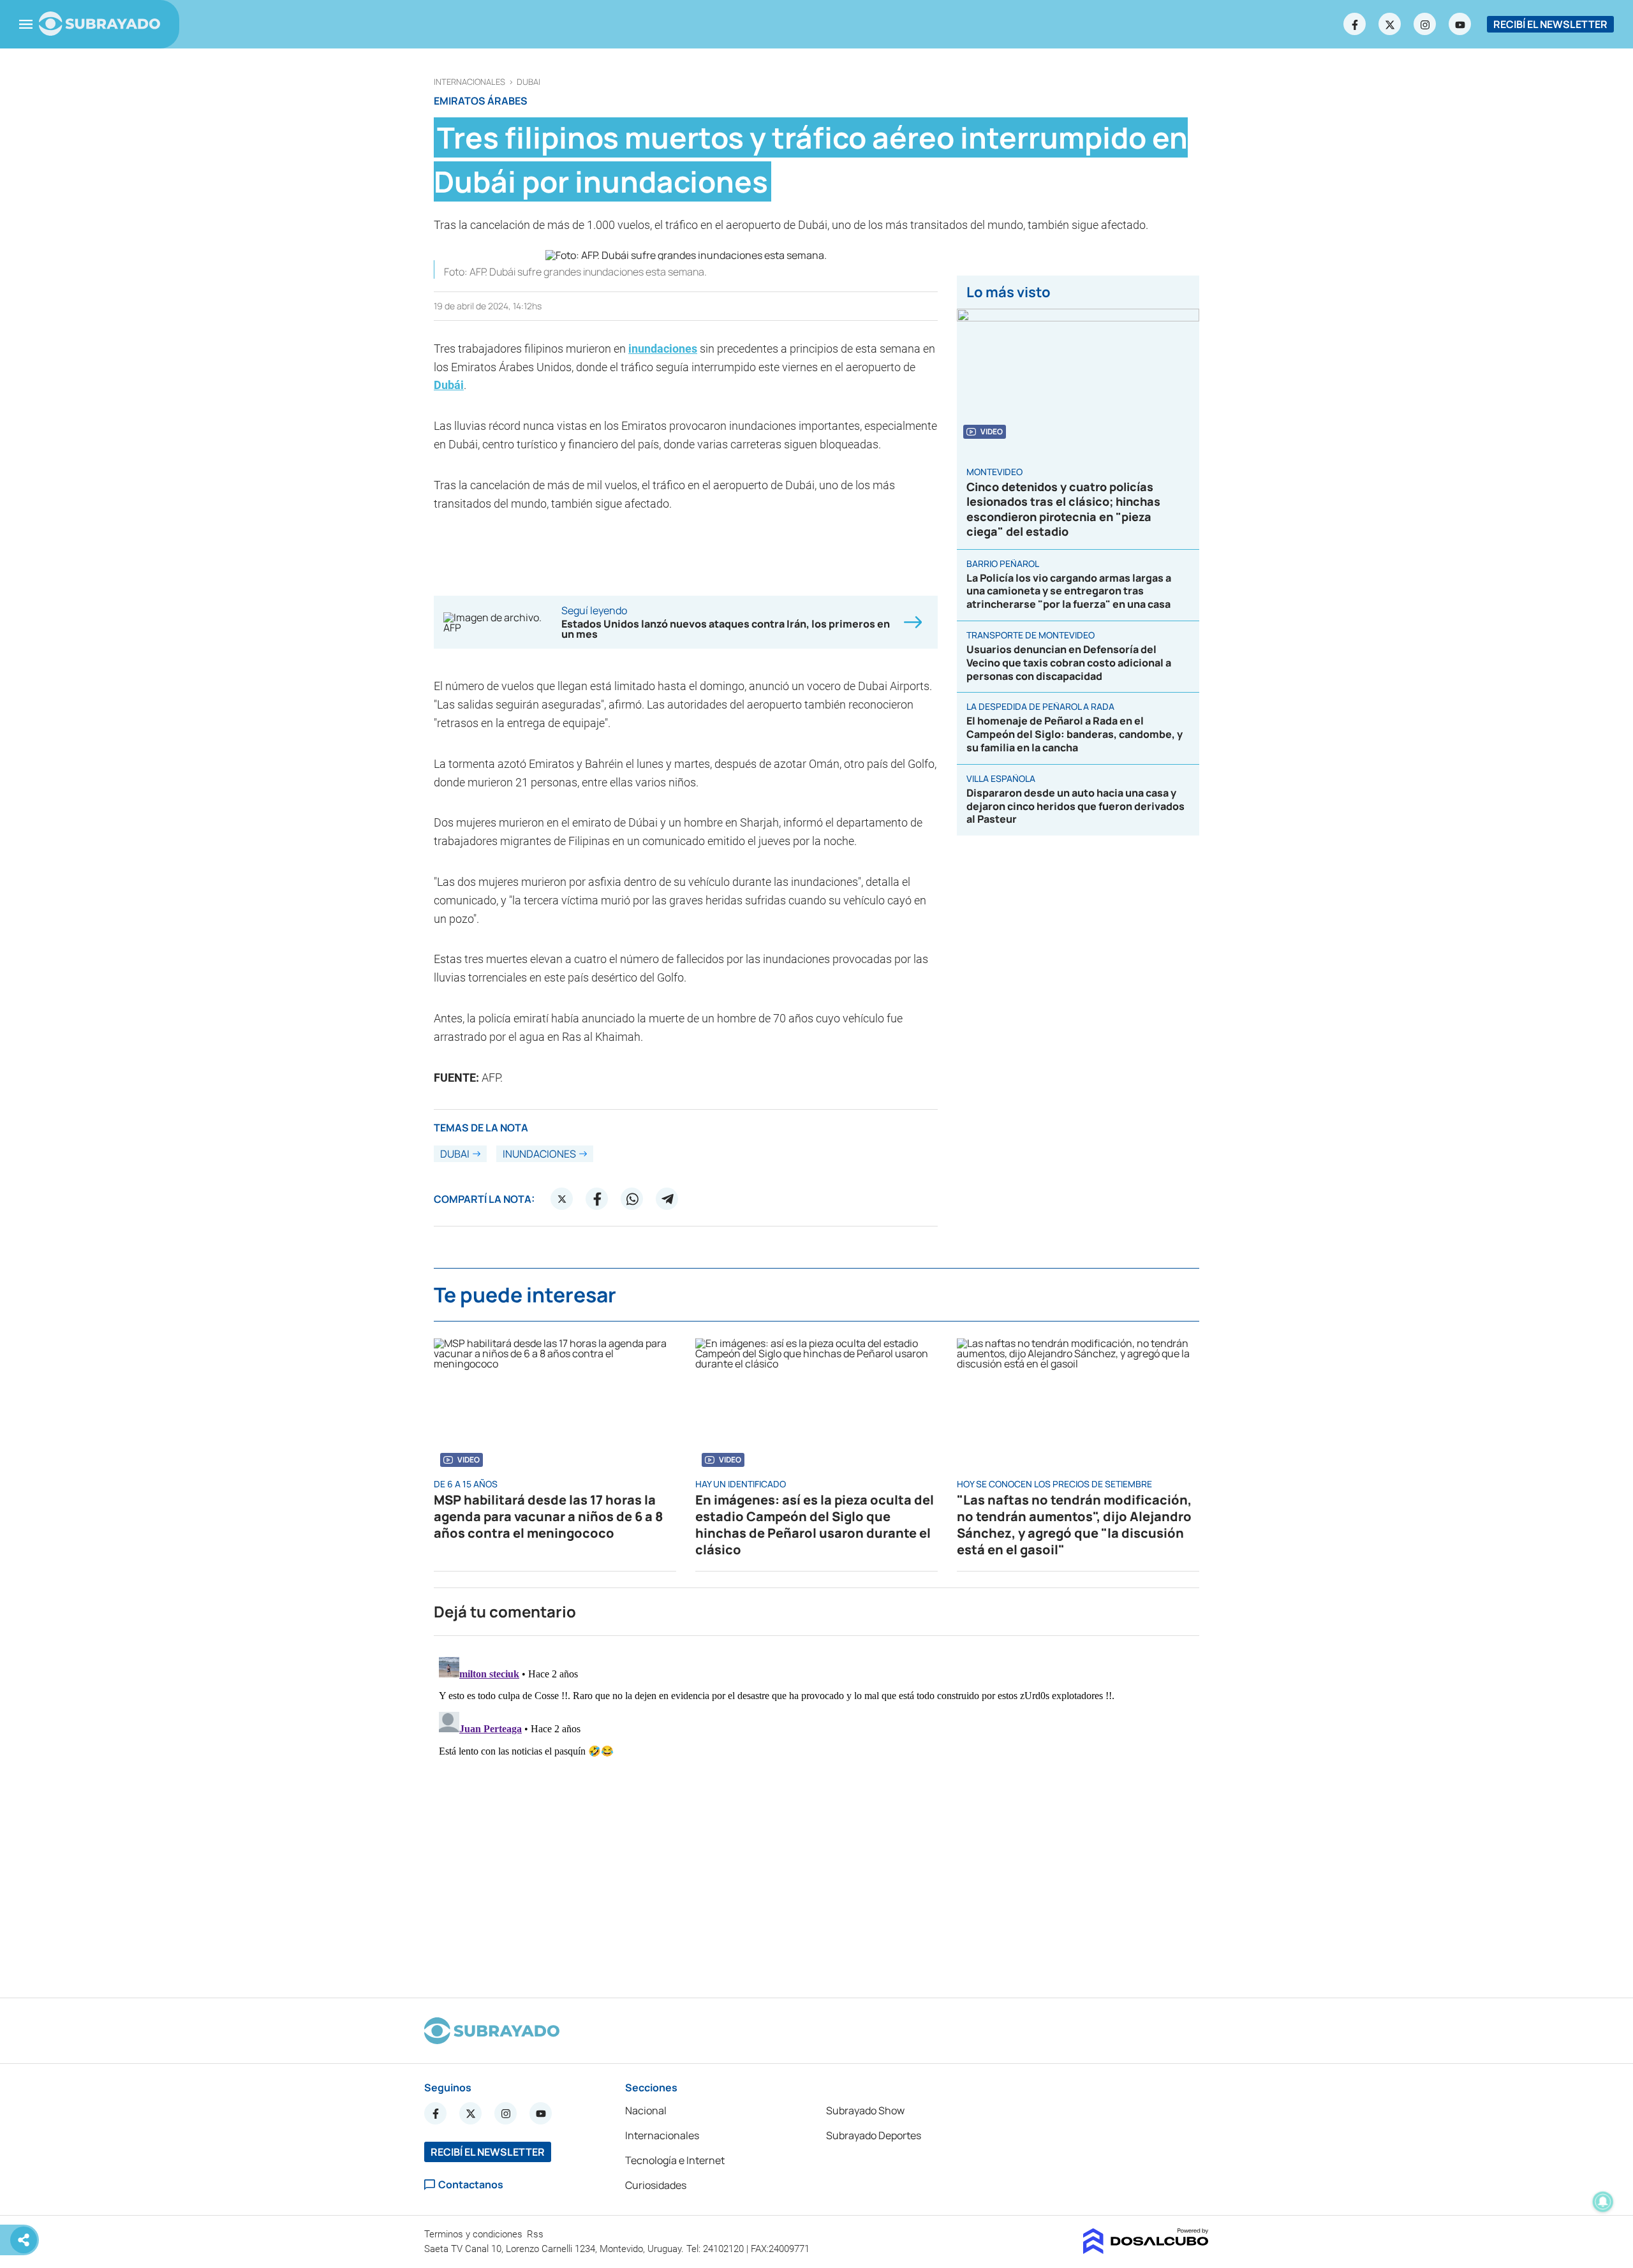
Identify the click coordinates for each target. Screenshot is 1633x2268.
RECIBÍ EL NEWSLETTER (1550, 24)
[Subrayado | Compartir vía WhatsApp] (632, 1199)
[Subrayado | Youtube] (1460, 24)
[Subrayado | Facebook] (1355, 24)
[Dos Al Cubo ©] (1146, 2250)
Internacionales (469, 82)
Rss (536, 2234)
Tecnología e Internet (675, 2160)
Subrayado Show (865, 2110)
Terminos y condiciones (475, 2234)
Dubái (449, 385)
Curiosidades (656, 2185)
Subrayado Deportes (874, 2135)
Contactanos (471, 2185)
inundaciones (663, 349)
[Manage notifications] (1603, 2202)
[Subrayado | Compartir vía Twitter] (562, 1199)
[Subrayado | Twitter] (1390, 24)
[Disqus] (816, 1811)
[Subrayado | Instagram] (1425, 24)
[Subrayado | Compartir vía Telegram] (667, 1199)
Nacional (646, 2110)
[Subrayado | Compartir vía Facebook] (597, 1199)
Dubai (528, 82)
